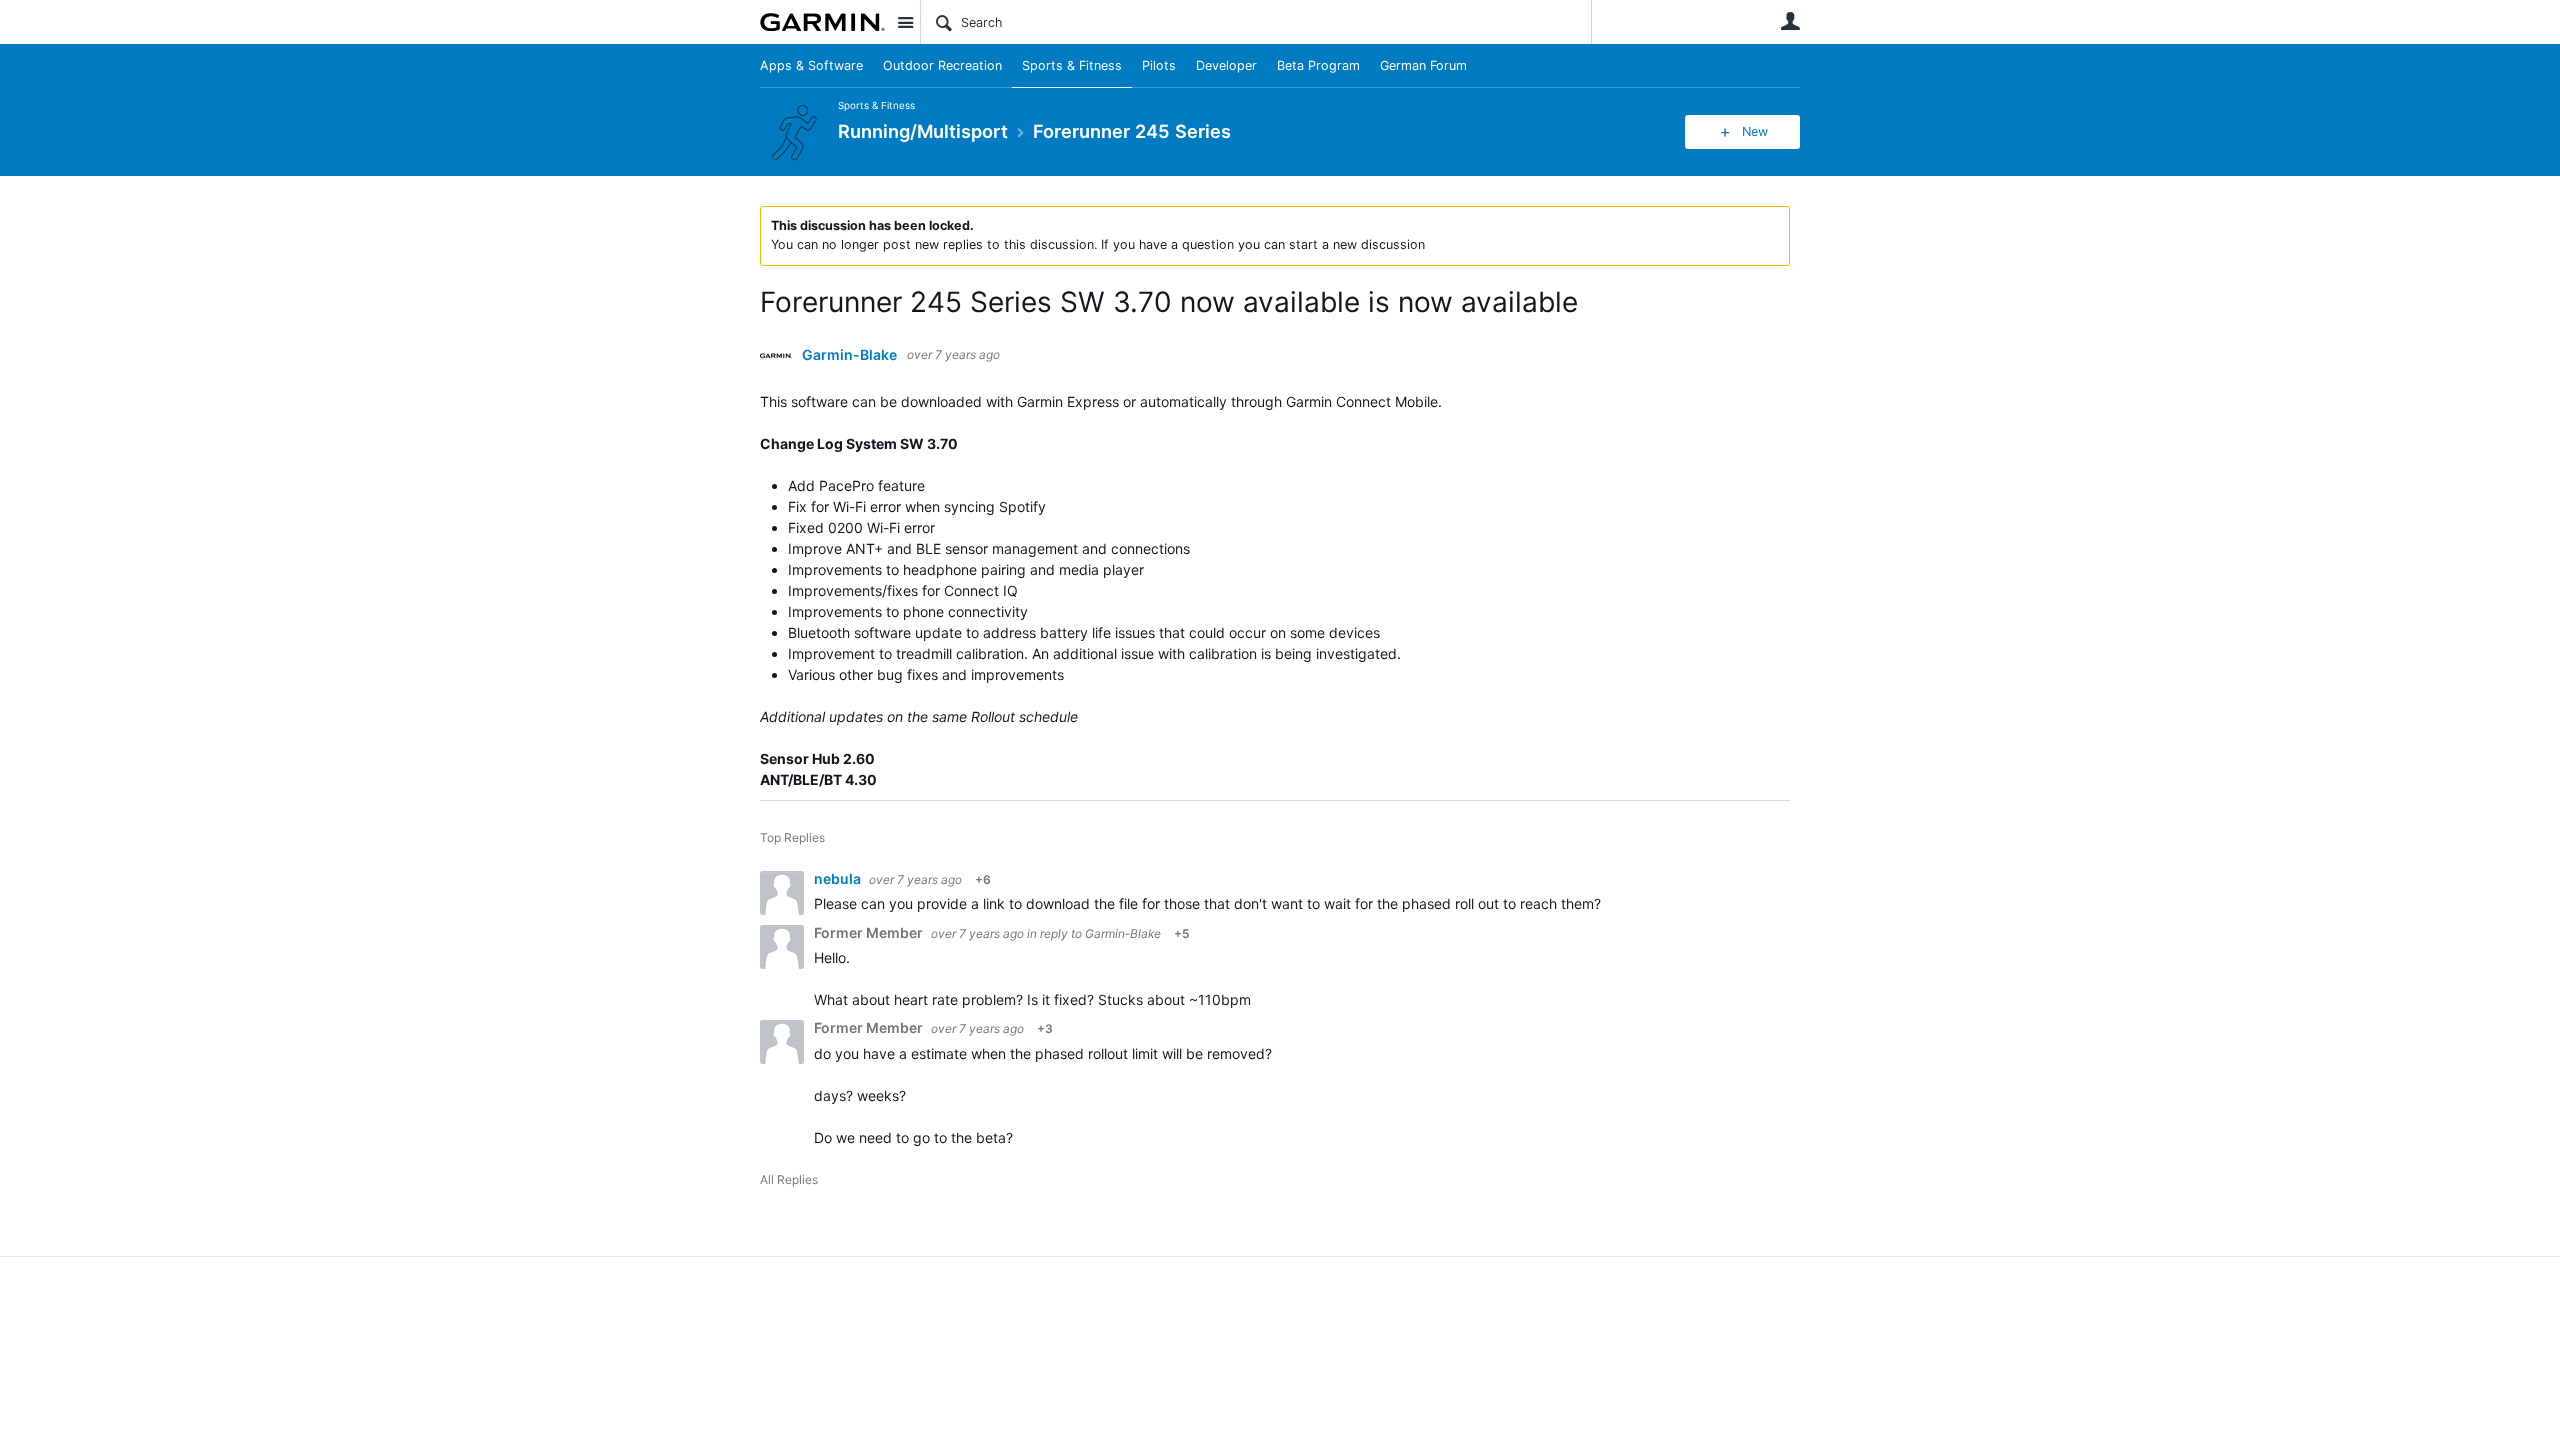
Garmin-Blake (849, 355)
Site (905, 22)
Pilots (1159, 65)
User (1790, 21)
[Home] (822, 22)
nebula (839, 878)
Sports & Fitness (1072, 65)
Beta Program (1318, 65)
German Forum (1423, 65)
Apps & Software (811, 65)
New (1755, 131)
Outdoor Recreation (942, 65)
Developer (1226, 65)
